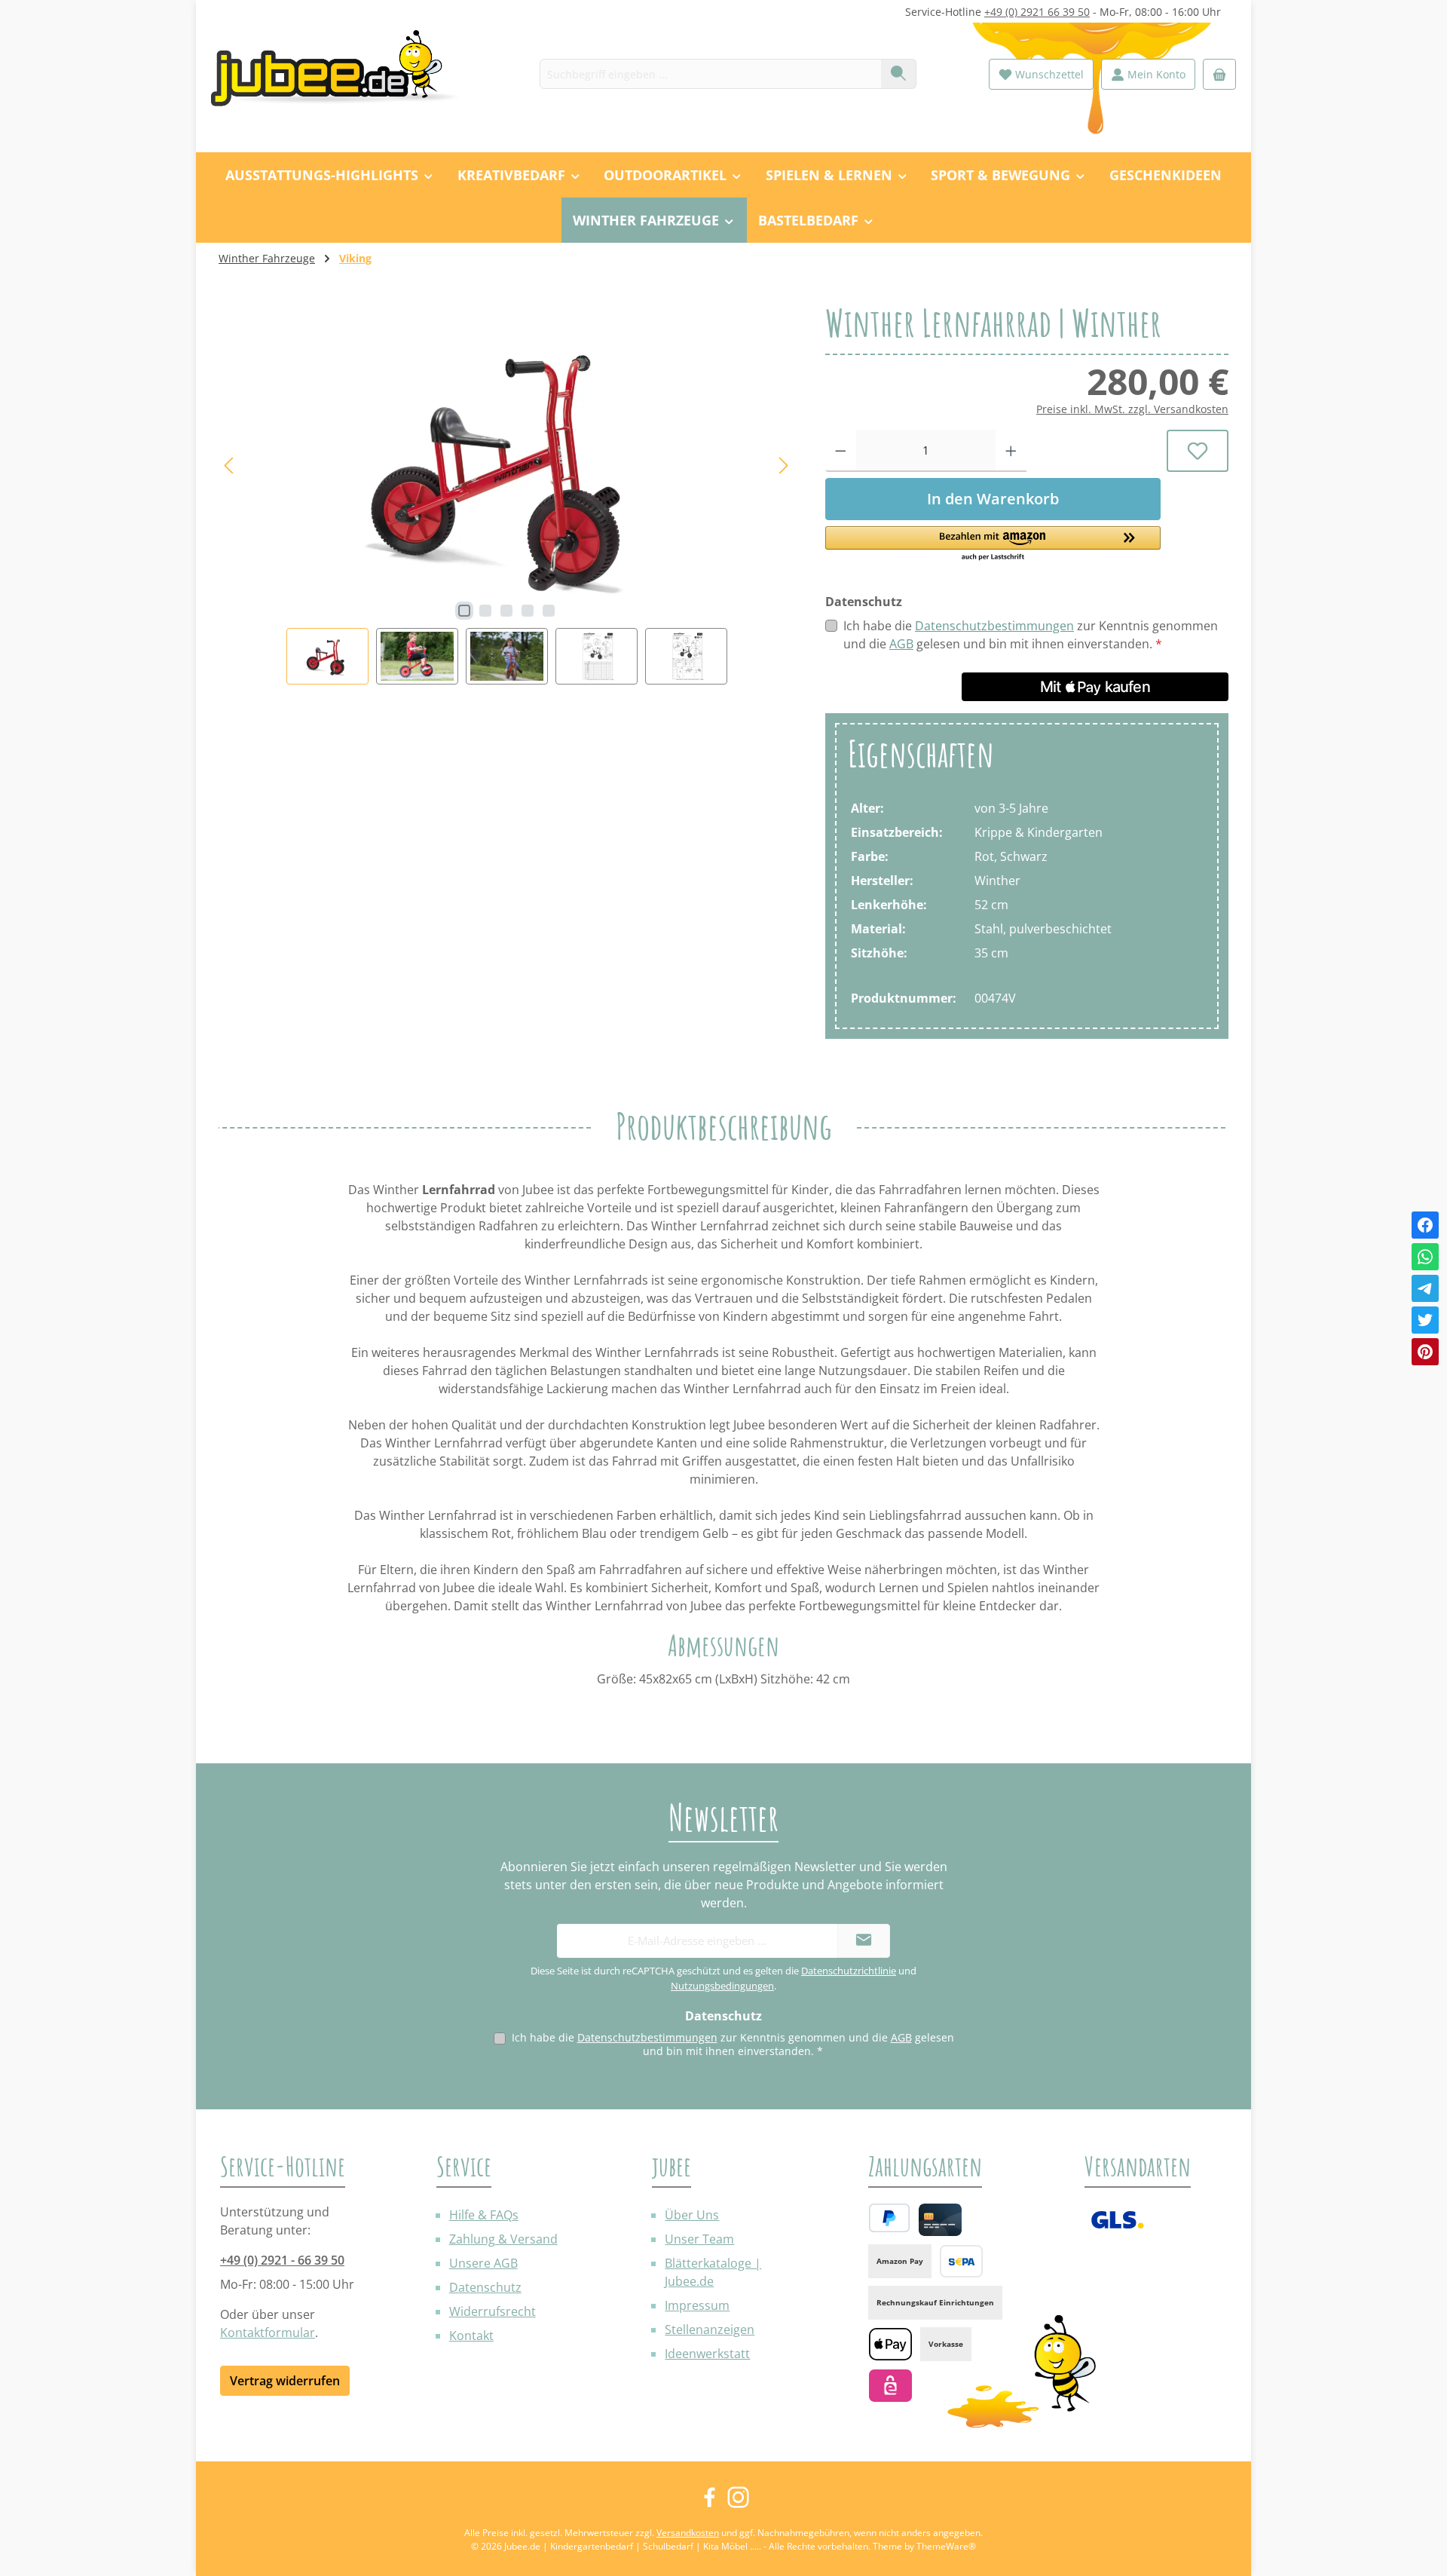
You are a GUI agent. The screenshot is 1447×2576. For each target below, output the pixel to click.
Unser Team (699, 2239)
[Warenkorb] (1219, 74)
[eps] (890, 2386)
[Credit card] (940, 2220)
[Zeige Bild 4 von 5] (528, 611)
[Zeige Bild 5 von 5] (549, 611)
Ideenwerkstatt (707, 2354)
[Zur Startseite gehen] (343, 74)
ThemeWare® (946, 2546)
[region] (507, 494)
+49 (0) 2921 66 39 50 (1037, 12)
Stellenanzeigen (710, 2329)
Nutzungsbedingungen (722, 1986)
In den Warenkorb (993, 499)
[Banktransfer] (961, 2261)
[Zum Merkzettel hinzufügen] (1198, 451)
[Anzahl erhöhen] (1011, 451)
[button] (993, 544)
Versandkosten (688, 2533)
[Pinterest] (1425, 1352)
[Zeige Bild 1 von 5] (464, 611)
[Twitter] (1425, 1320)
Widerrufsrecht (493, 2311)
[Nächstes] (783, 466)
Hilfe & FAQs (484, 2215)
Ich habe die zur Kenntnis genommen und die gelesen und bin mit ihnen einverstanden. (1031, 635)
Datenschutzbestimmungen (994, 626)
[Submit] (864, 1941)
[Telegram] (1425, 1288)
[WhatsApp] (1425, 1257)
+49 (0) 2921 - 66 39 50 (282, 2260)
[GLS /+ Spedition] (1117, 2220)
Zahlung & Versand (503, 2239)
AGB (901, 644)
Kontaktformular (268, 2332)
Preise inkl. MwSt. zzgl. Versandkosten (1132, 409)
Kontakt (471, 2336)
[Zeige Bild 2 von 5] (485, 611)
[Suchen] (899, 74)
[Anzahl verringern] (841, 451)
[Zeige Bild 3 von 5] (506, 611)
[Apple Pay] (890, 2344)
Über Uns (692, 2215)
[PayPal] (889, 2218)
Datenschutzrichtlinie (849, 1971)
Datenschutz (485, 2287)
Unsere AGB (483, 2263)
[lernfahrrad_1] (506, 466)
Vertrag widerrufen (285, 2381)
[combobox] (711, 74)
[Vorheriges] (230, 466)
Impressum (697, 2305)
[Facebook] (1425, 1225)
